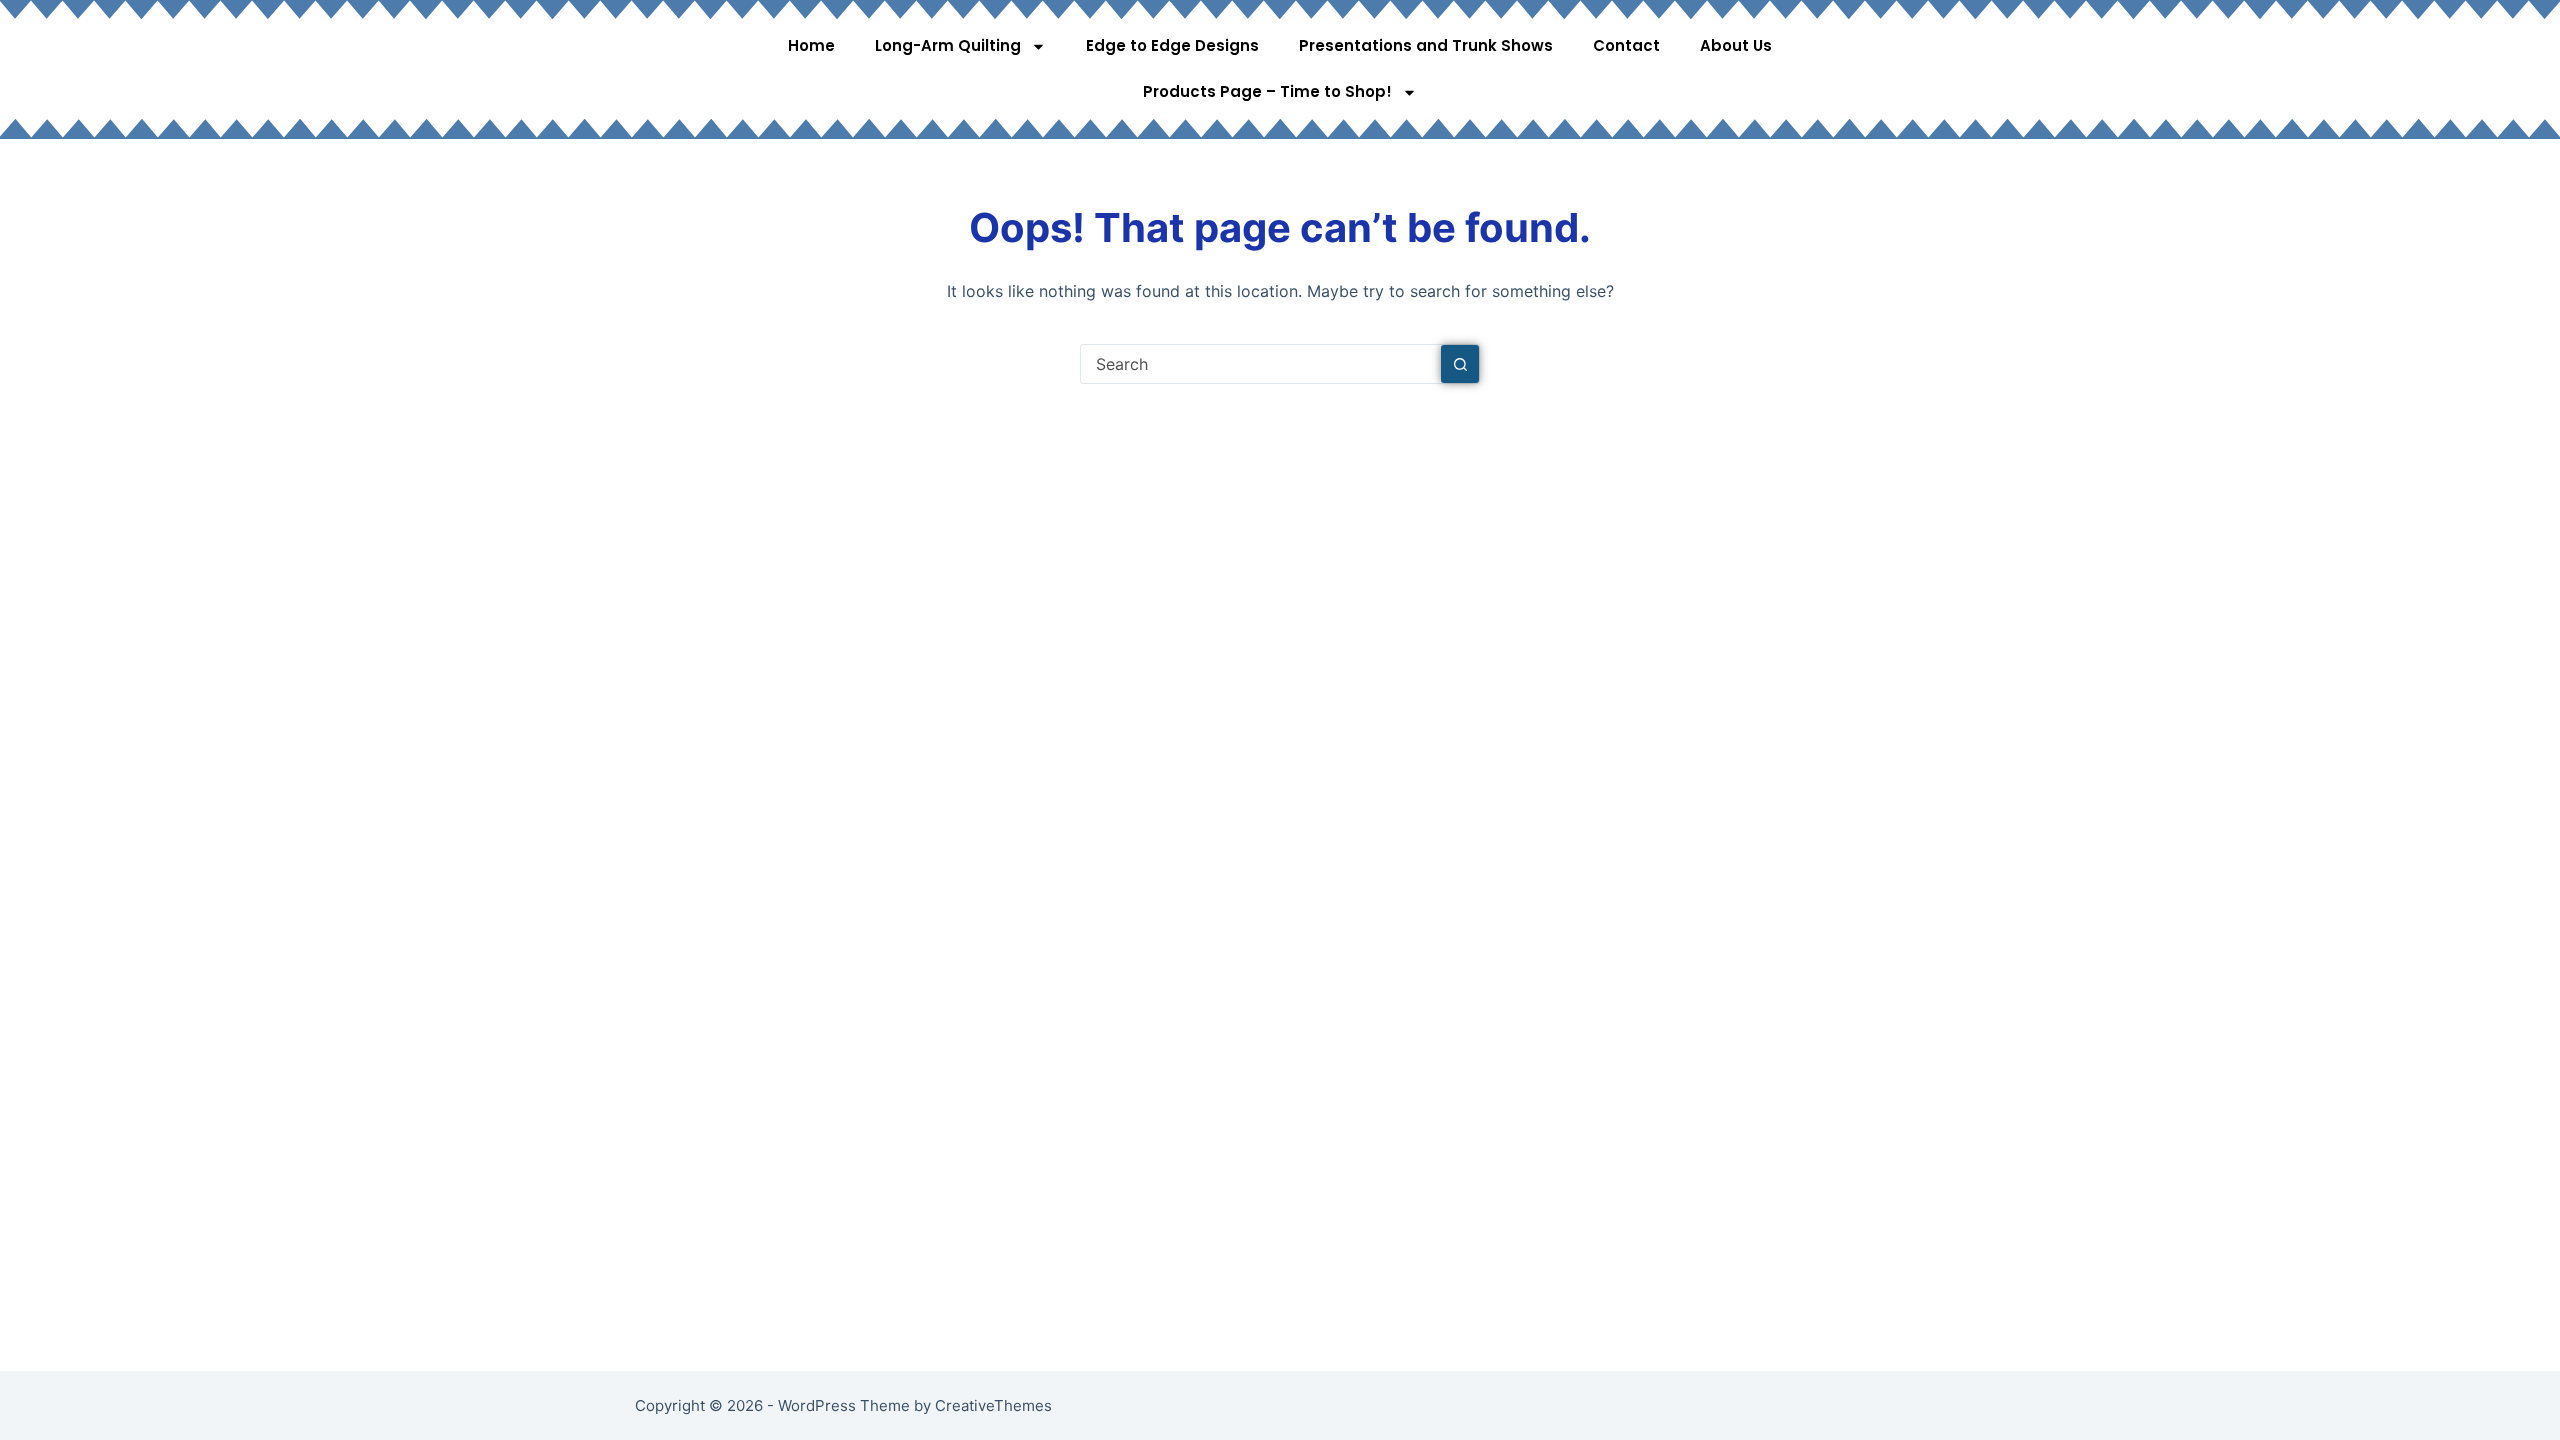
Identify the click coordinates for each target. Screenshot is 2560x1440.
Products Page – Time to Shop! (1267, 91)
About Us (1736, 45)
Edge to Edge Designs (1172, 45)
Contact (1626, 45)
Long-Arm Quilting (948, 45)
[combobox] (1261, 364)
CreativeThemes (993, 1405)
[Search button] (1460, 364)
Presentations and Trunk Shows (1426, 45)
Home (811, 45)
